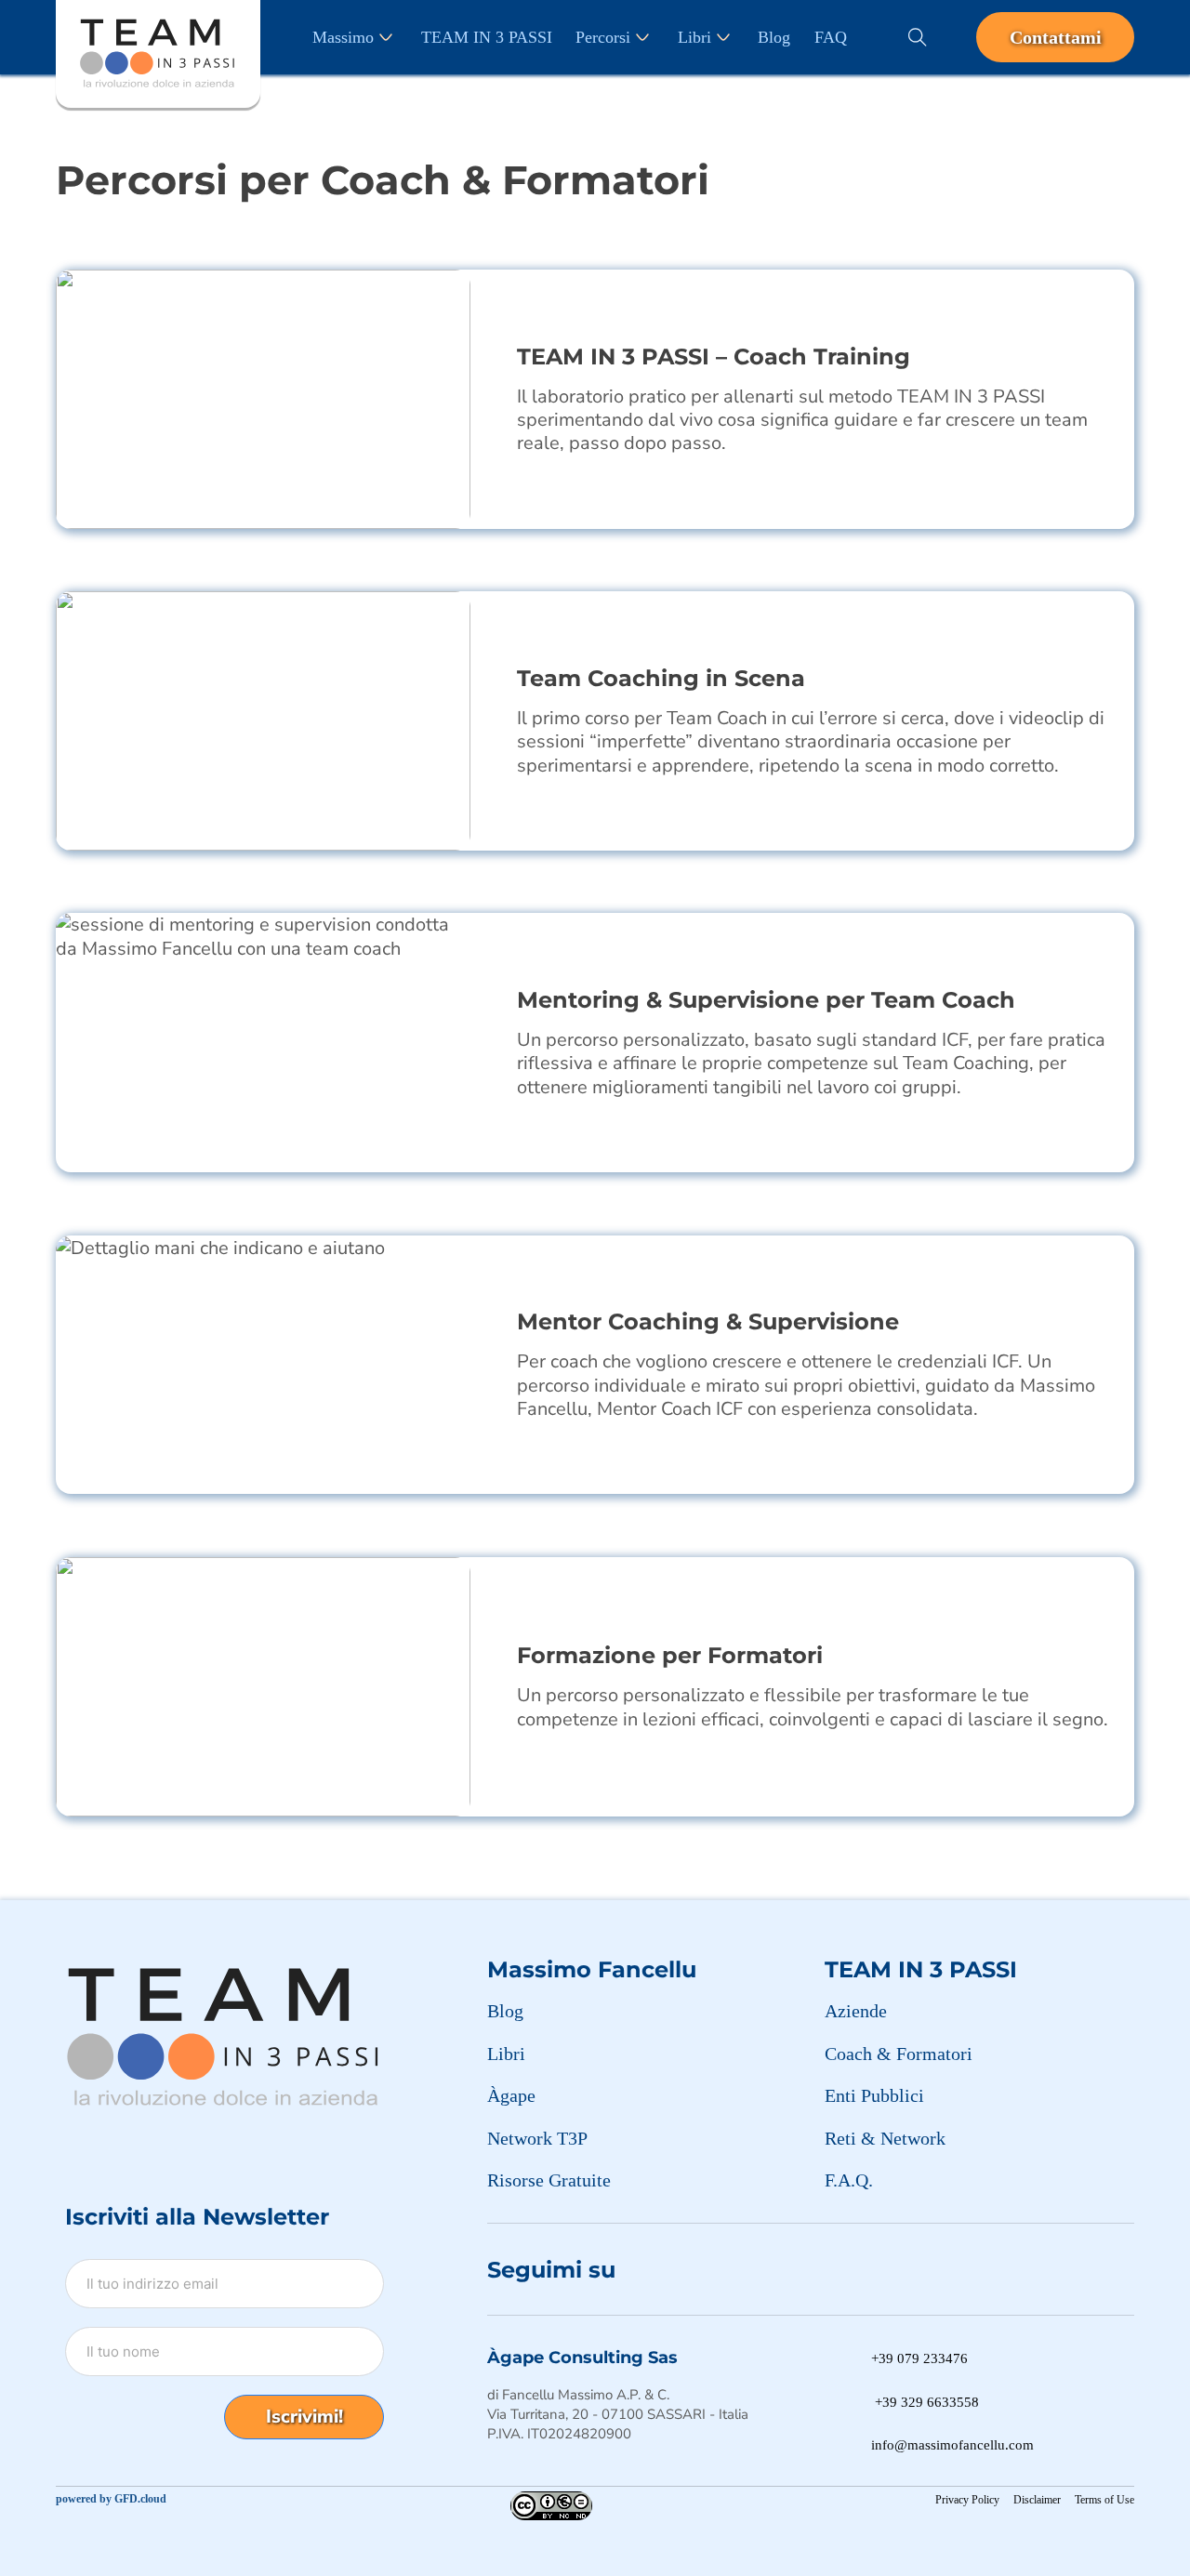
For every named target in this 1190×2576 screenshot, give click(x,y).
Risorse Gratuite (549, 2180)
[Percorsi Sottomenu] (642, 37)
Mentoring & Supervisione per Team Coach (766, 1000)
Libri (694, 37)
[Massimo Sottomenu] (386, 37)
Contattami (1056, 37)
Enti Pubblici (874, 2095)
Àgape (511, 2095)
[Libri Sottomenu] (723, 37)
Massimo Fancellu (592, 1969)
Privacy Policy (967, 2500)
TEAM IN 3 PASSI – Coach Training (714, 357)
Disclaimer (1037, 2500)
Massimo (343, 37)
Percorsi (603, 37)
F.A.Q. (849, 2180)
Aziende (856, 2011)
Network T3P (537, 2138)
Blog (774, 37)
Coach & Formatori (899, 2054)
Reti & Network (885, 2138)
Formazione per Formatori (670, 1655)
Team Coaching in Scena (661, 678)
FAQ (831, 37)
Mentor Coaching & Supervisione (708, 1321)
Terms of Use (1104, 2500)
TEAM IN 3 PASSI (487, 37)
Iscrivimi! (304, 2417)
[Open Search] (918, 37)
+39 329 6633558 (927, 2402)
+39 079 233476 (919, 2358)
